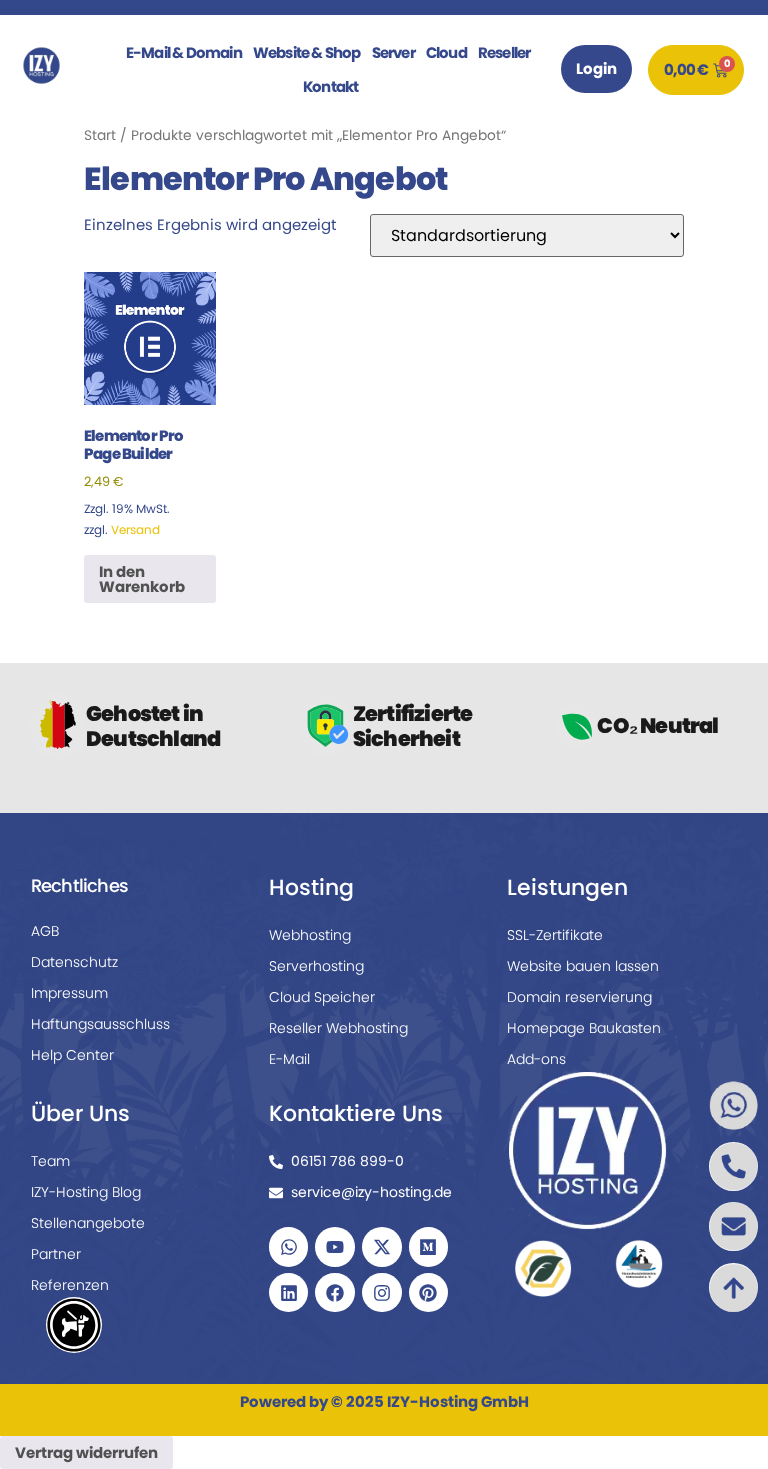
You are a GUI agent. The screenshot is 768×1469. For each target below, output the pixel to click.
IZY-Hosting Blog (86, 1192)
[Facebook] (335, 1293)
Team (50, 1161)
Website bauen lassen (583, 966)
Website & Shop (307, 52)
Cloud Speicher (322, 997)
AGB (45, 931)
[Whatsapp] (289, 1247)
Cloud (446, 52)
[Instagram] (382, 1293)
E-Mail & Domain (184, 52)
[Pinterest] (429, 1293)
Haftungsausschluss (100, 1024)
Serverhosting (316, 966)
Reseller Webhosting (338, 1028)
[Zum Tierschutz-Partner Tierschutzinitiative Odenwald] (638, 1263)
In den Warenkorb (142, 579)
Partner (56, 1254)
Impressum (69, 993)
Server (393, 52)
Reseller (504, 52)
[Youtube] (335, 1247)
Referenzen (70, 1285)
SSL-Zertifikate (555, 935)
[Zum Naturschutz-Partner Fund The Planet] (543, 1268)
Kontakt (330, 86)
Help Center (72, 1055)
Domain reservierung (579, 997)
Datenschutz (74, 962)
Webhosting (310, 935)
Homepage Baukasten (584, 1028)
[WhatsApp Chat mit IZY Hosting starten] (733, 1105)
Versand (135, 529)
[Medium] (429, 1247)
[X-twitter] (382, 1247)
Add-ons (536, 1059)
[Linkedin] (289, 1293)
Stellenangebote (88, 1223)
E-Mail (289, 1059)
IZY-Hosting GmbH (458, 1401)
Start (100, 135)
